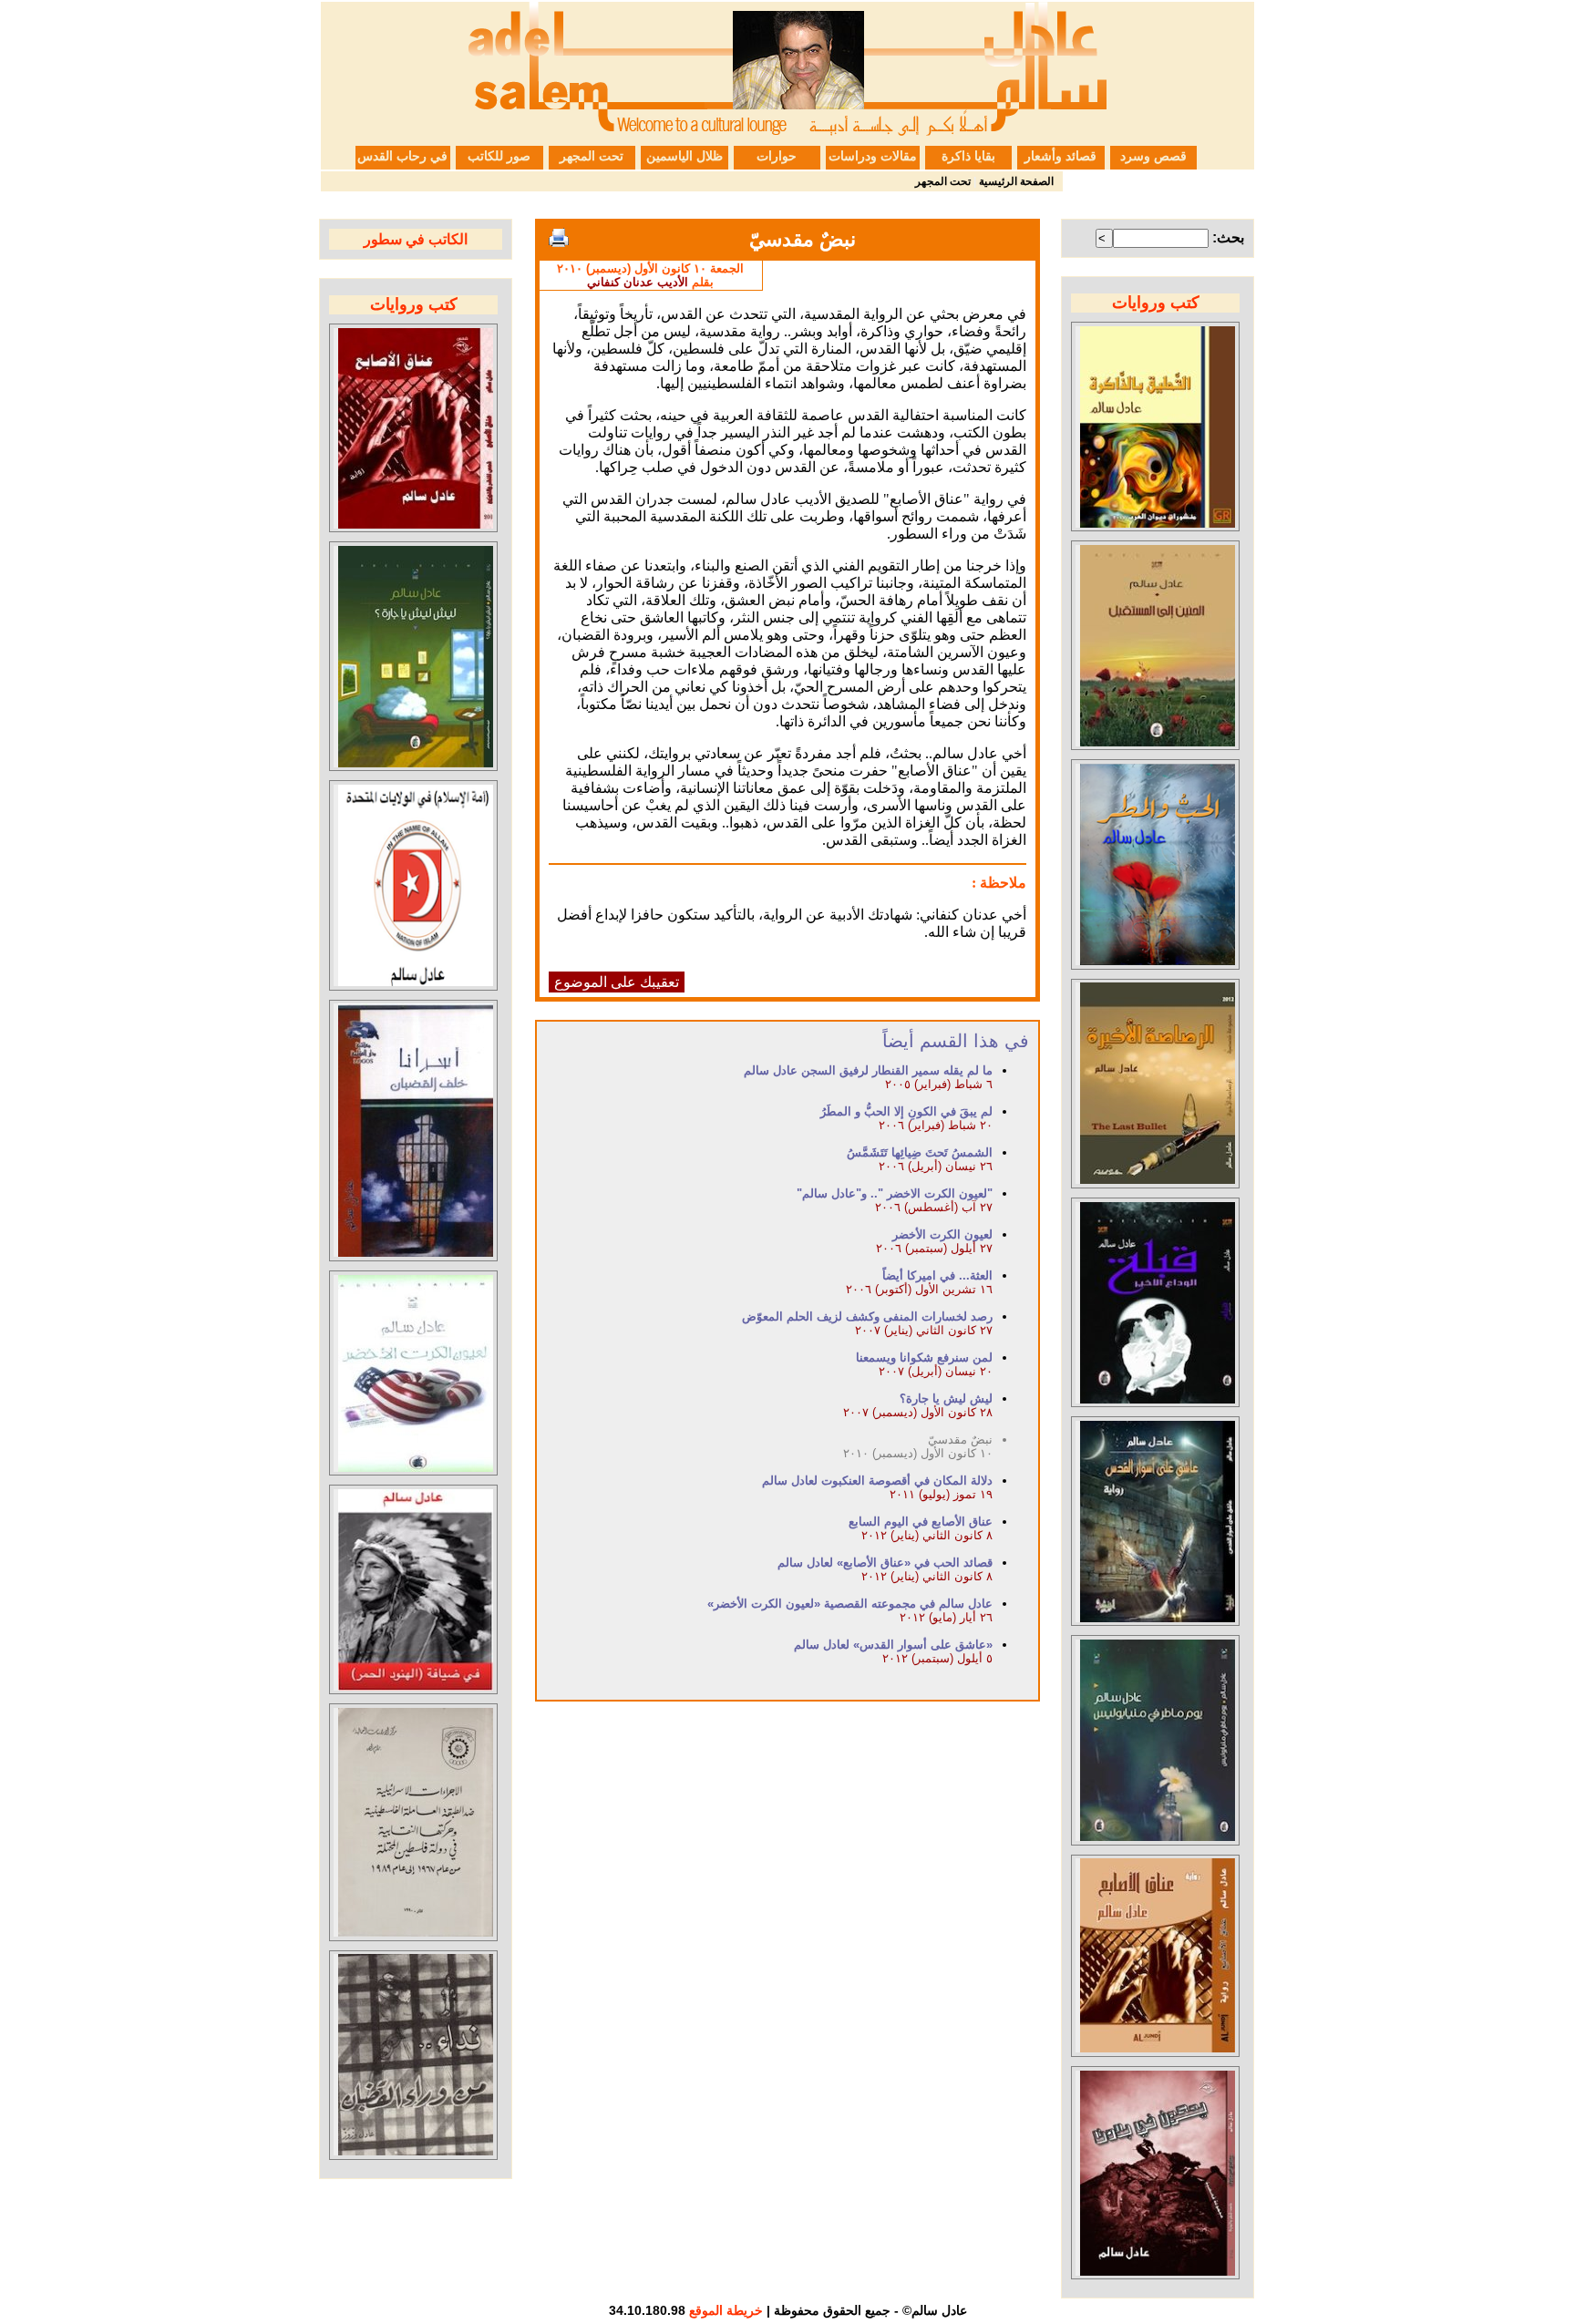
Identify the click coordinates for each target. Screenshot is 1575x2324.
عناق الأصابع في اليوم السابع (921, 1522)
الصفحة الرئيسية (1016, 181)
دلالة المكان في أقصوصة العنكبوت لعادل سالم (877, 1481)
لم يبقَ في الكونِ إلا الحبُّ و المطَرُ (906, 1111)
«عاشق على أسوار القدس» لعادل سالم (893, 1645)
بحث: (1228, 237)
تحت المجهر (592, 156)
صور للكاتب (499, 156)
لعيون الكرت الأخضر (942, 1234)
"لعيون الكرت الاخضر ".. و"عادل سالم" (895, 1193)
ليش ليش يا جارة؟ (946, 1399)
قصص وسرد (1153, 156)
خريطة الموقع (726, 2310)
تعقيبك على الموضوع (617, 982)
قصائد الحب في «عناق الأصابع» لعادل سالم (885, 1563)
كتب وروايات (1156, 303)
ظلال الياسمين (685, 156)
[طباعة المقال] (559, 238)
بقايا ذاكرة (968, 156)
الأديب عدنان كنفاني (638, 282)
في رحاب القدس (402, 156)
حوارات (777, 156)
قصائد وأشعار (1060, 156)
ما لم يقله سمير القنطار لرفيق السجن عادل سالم (868, 1070)
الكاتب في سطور (416, 239)
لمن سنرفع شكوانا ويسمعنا (924, 1357)
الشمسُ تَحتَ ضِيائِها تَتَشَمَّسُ (920, 1152)
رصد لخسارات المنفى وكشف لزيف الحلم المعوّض (867, 1316)
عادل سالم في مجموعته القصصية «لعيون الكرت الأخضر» (850, 1604)
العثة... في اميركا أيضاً (937, 1275)
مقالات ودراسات (873, 156)
